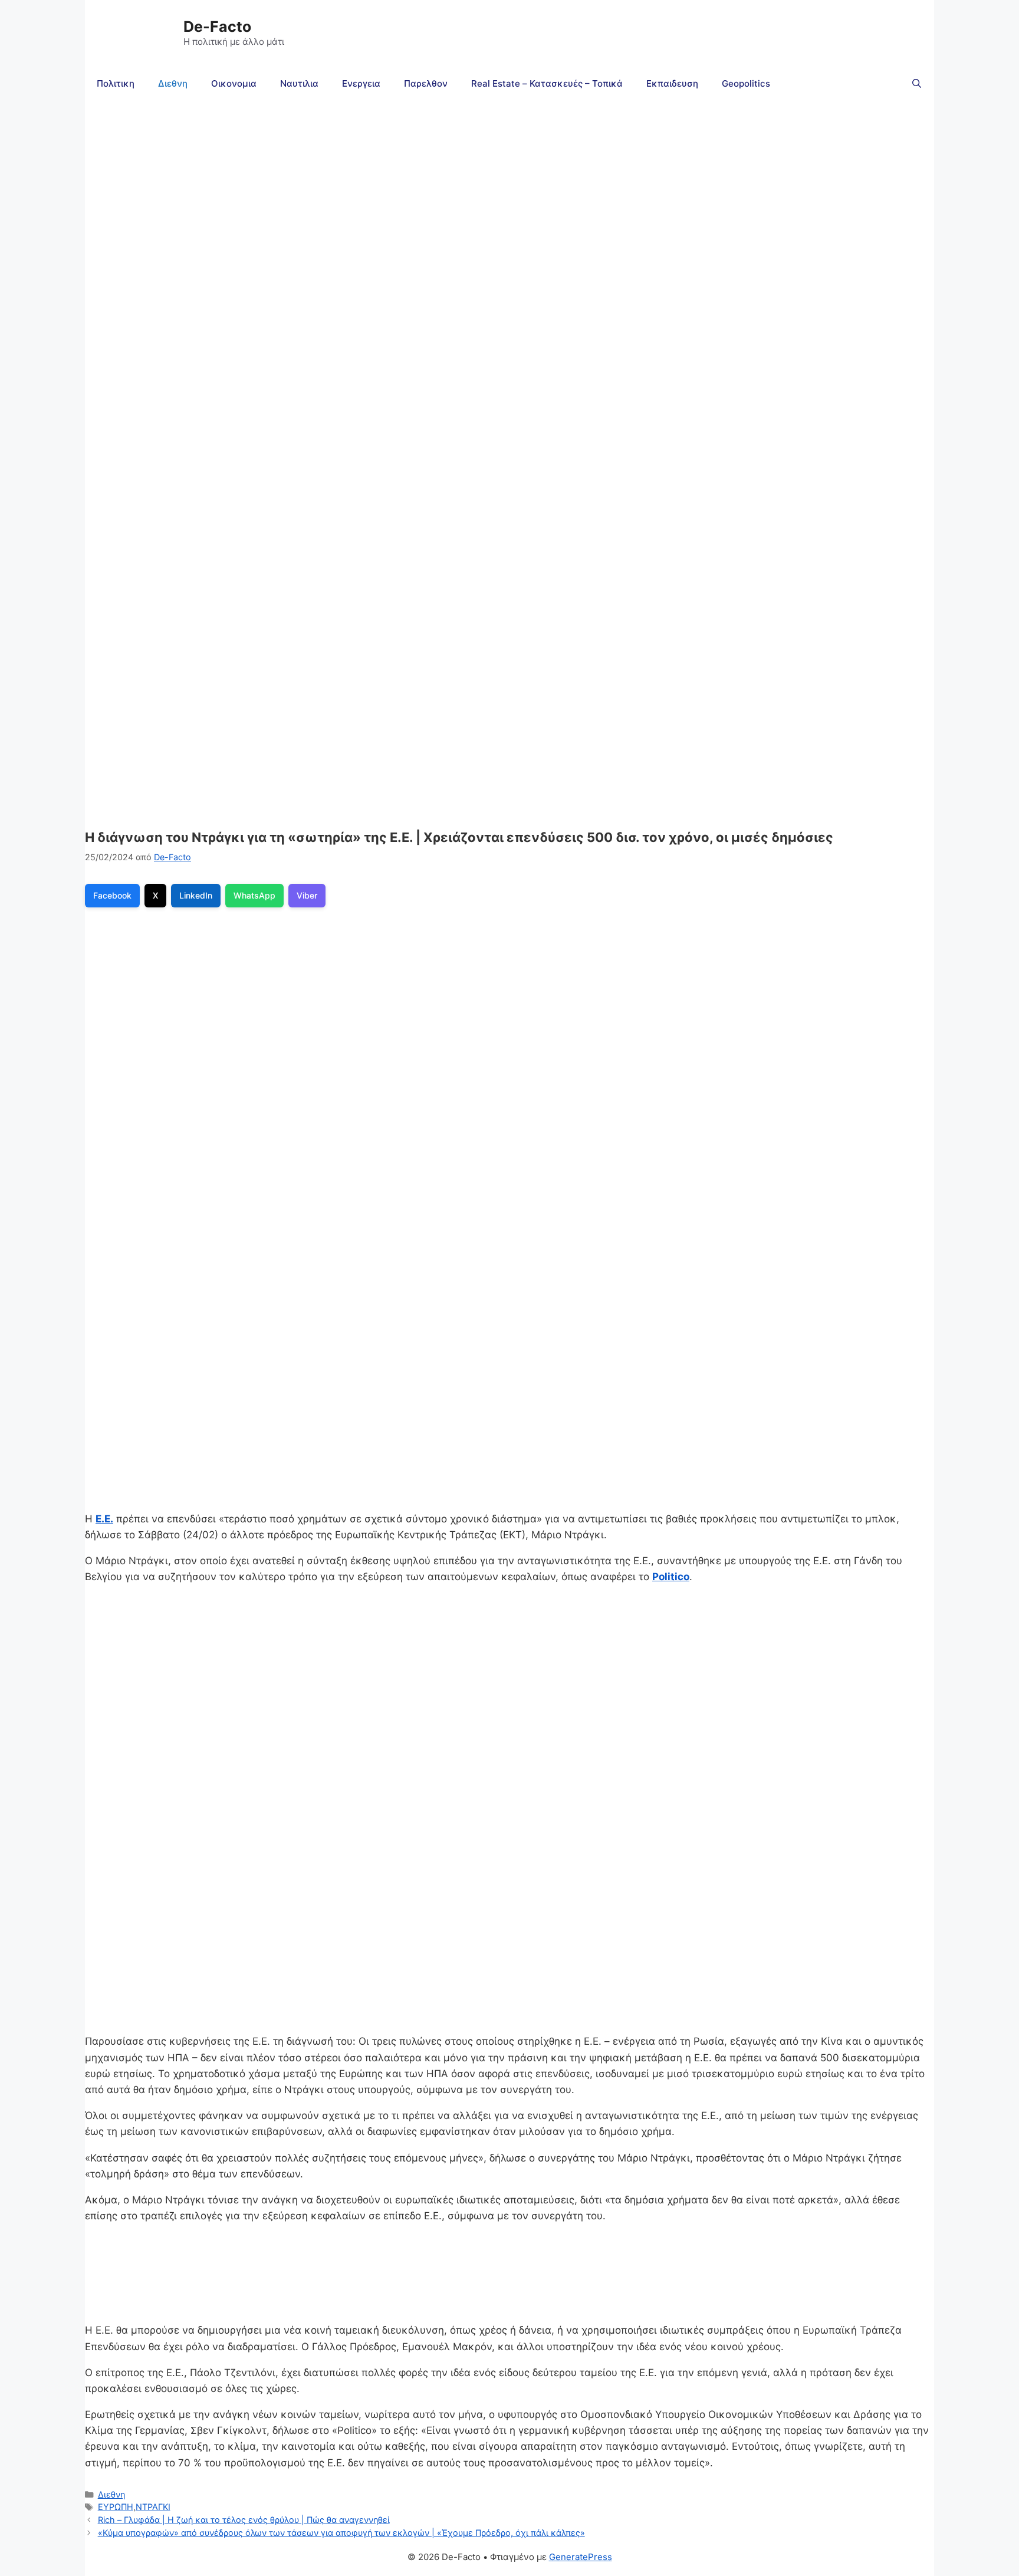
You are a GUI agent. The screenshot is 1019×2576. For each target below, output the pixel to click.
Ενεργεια (361, 83)
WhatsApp (254, 895)
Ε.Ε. (104, 1519)
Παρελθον (426, 83)
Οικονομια (234, 83)
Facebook (112, 895)
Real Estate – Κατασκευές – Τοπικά (547, 83)
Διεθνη (173, 83)
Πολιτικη (116, 83)
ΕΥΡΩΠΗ (116, 2507)
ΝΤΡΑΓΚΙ (153, 2507)
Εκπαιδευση (672, 83)
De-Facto (217, 27)
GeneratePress (581, 2557)
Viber (307, 895)
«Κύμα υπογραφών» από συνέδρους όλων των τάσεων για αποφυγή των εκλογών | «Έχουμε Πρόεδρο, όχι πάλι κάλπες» (341, 2533)
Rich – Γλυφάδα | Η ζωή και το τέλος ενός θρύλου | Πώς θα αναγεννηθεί (244, 2520)
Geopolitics (746, 83)
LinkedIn (196, 895)
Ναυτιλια (299, 83)
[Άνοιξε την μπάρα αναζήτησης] (917, 84)
